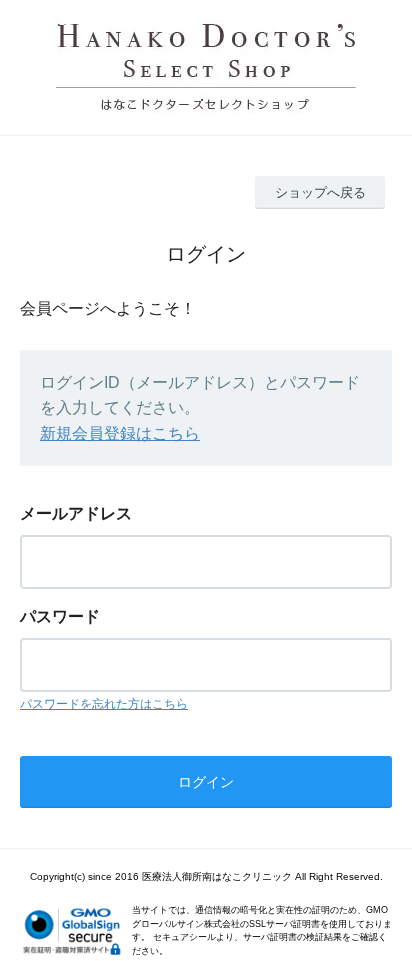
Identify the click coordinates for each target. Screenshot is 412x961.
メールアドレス (76, 513)
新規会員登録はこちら (120, 433)
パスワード (60, 616)
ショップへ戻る (320, 192)
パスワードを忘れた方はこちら (104, 704)
